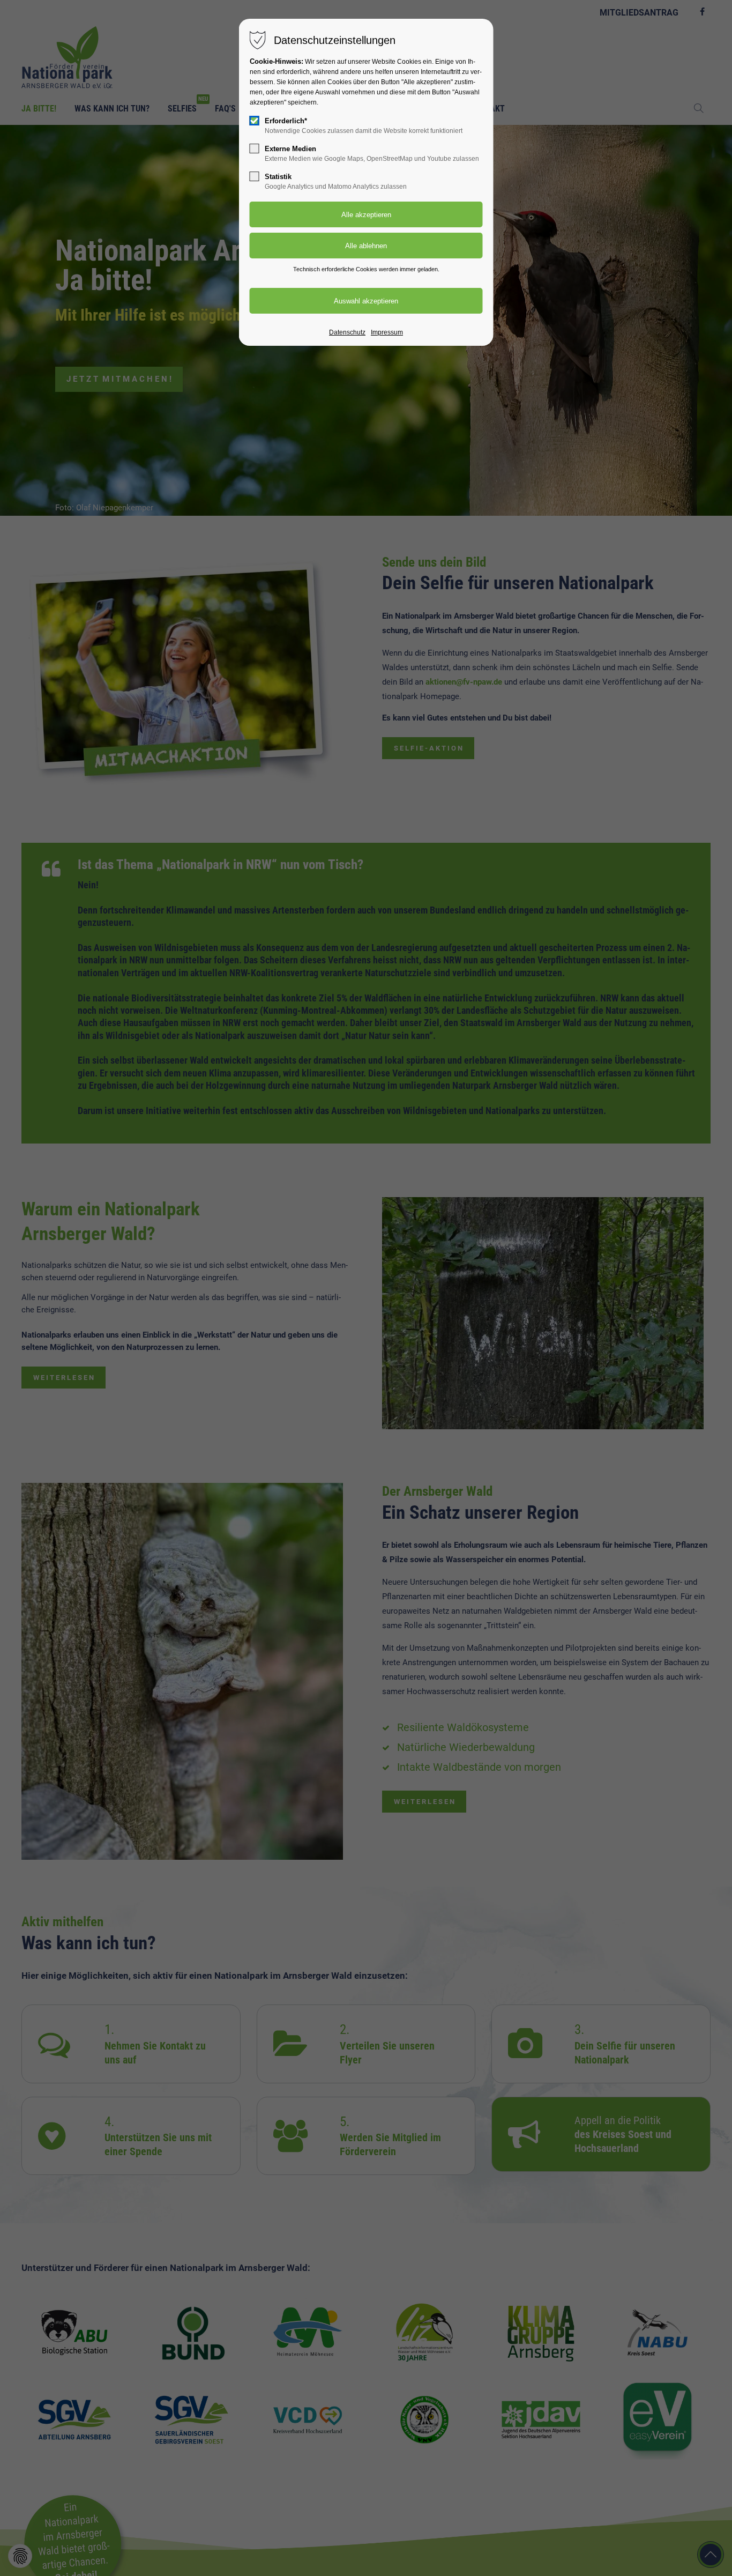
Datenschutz (347, 332)
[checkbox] (255, 121)
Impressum (387, 332)
